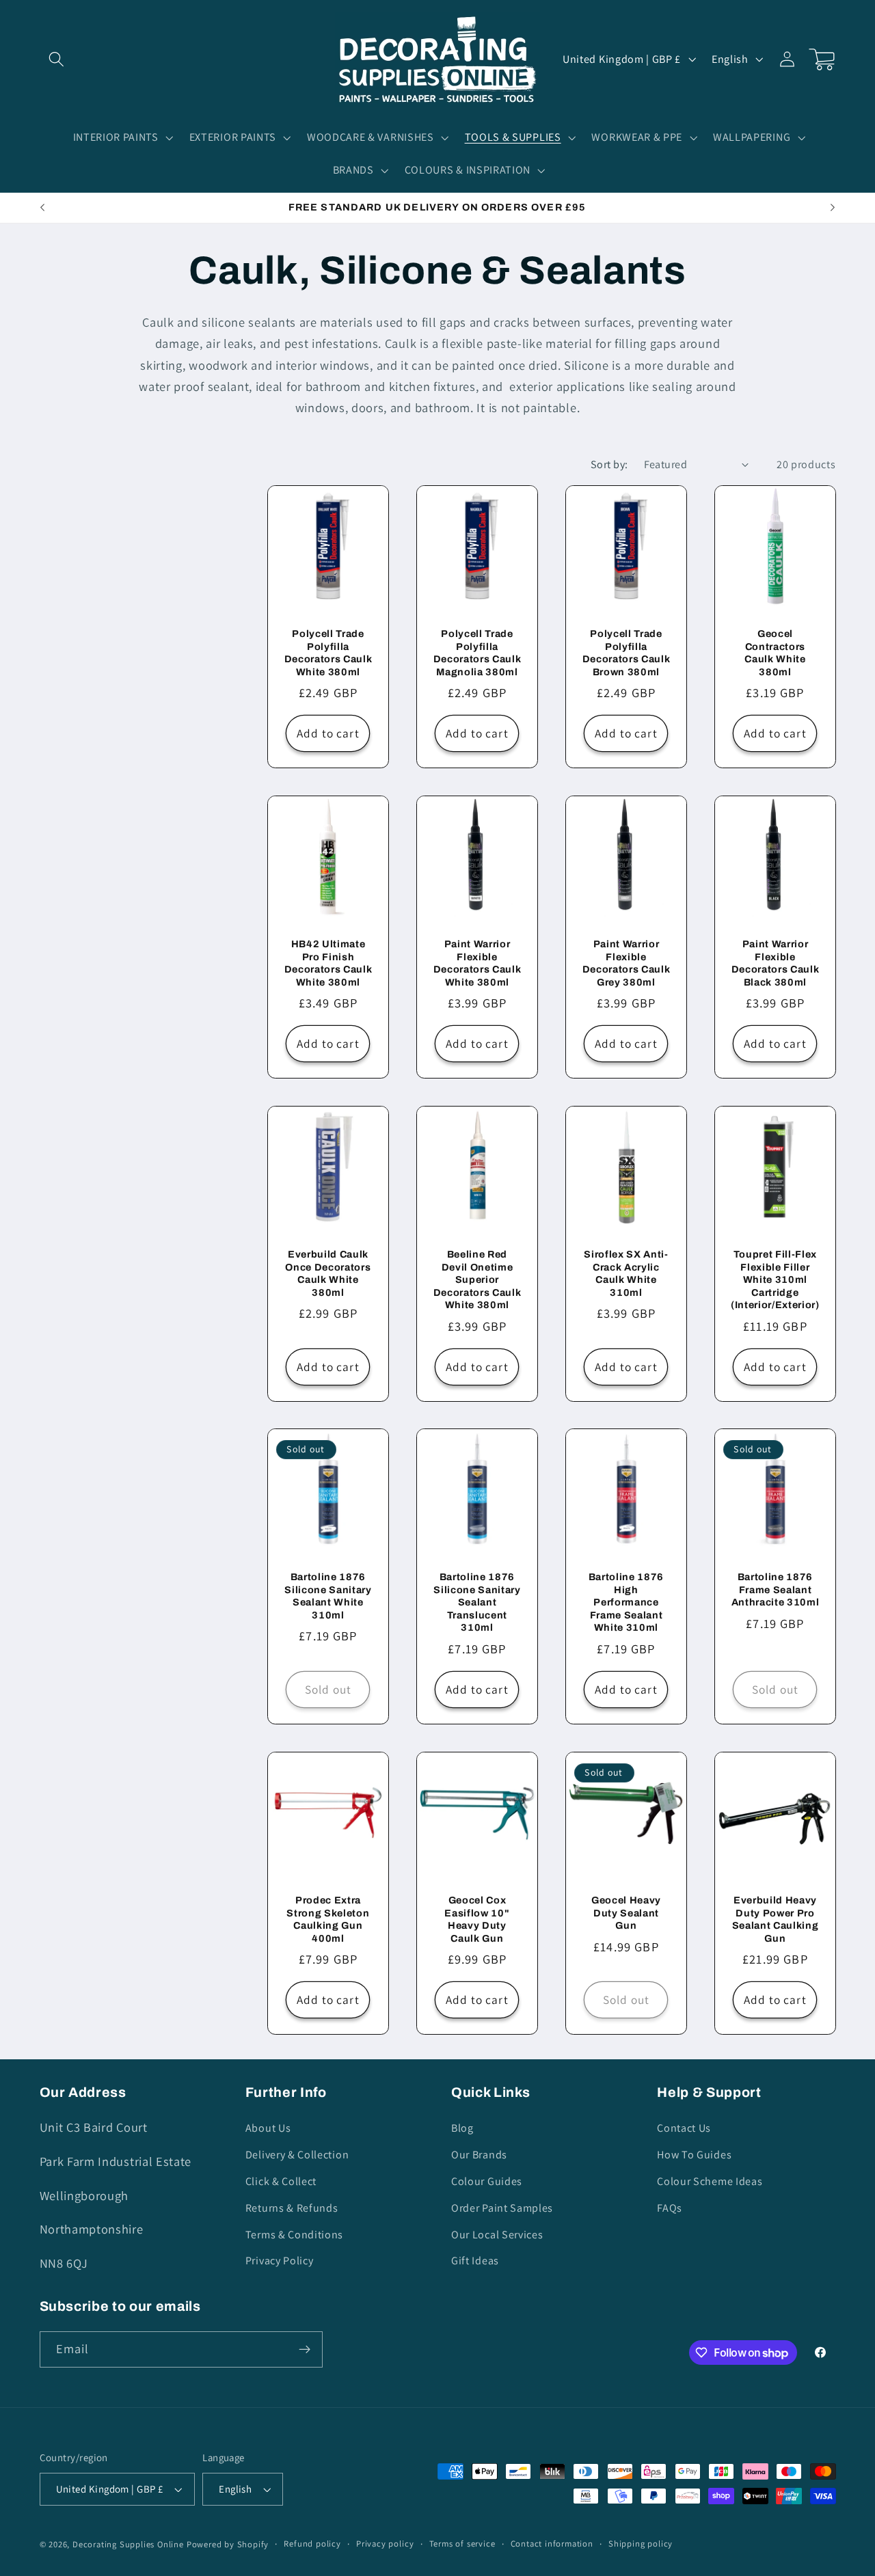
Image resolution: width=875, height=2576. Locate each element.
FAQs (670, 2208)
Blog (462, 2128)
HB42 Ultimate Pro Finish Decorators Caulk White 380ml (328, 963)
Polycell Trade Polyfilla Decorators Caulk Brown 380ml (626, 653)
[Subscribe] (305, 2350)
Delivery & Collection (297, 2155)
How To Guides (694, 2155)
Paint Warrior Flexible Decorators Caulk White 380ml (477, 963)
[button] (57, 59)
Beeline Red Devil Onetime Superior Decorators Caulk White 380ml (477, 1279)
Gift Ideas (475, 2261)
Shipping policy (641, 2544)
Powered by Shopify (228, 2544)
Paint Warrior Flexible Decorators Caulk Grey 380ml (626, 963)
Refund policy (312, 2544)
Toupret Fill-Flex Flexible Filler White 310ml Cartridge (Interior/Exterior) (775, 1279)
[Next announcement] (833, 208)
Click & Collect (281, 2181)
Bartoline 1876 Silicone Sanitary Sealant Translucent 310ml (477, 1602)
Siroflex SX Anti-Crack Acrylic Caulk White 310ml (626, 1273)
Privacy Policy (280, 2261)
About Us (268, 2128)
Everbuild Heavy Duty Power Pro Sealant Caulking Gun (775, 1919)
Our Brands (479, 2155)
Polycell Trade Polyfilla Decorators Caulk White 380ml (328, 653)
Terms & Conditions (294, 2235)
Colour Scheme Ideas (710, 2181)
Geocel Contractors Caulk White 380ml (775, 653)
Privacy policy (385, 2544)
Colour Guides (487, 2181)
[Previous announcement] (42, 208)
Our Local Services (497, 2235)
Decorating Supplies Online (128, 2544)
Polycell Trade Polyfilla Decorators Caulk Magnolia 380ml (477, 653)
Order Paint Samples (502, 2208)
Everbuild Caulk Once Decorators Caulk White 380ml (328, 1273)
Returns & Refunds (292, 2208)
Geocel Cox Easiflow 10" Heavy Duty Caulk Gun (477, 1919)
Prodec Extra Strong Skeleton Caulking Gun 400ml (328, 1919)
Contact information (552, 2544)
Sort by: (609, 464)
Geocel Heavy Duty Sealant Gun (626, 1913)
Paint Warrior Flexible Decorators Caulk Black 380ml (775, 963)
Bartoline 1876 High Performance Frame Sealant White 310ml (626, 1602)
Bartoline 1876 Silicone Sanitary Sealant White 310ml (328, 1596)
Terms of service (462, 2544)
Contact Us (684, 2128)
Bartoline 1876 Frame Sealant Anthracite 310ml (775, 1589)
